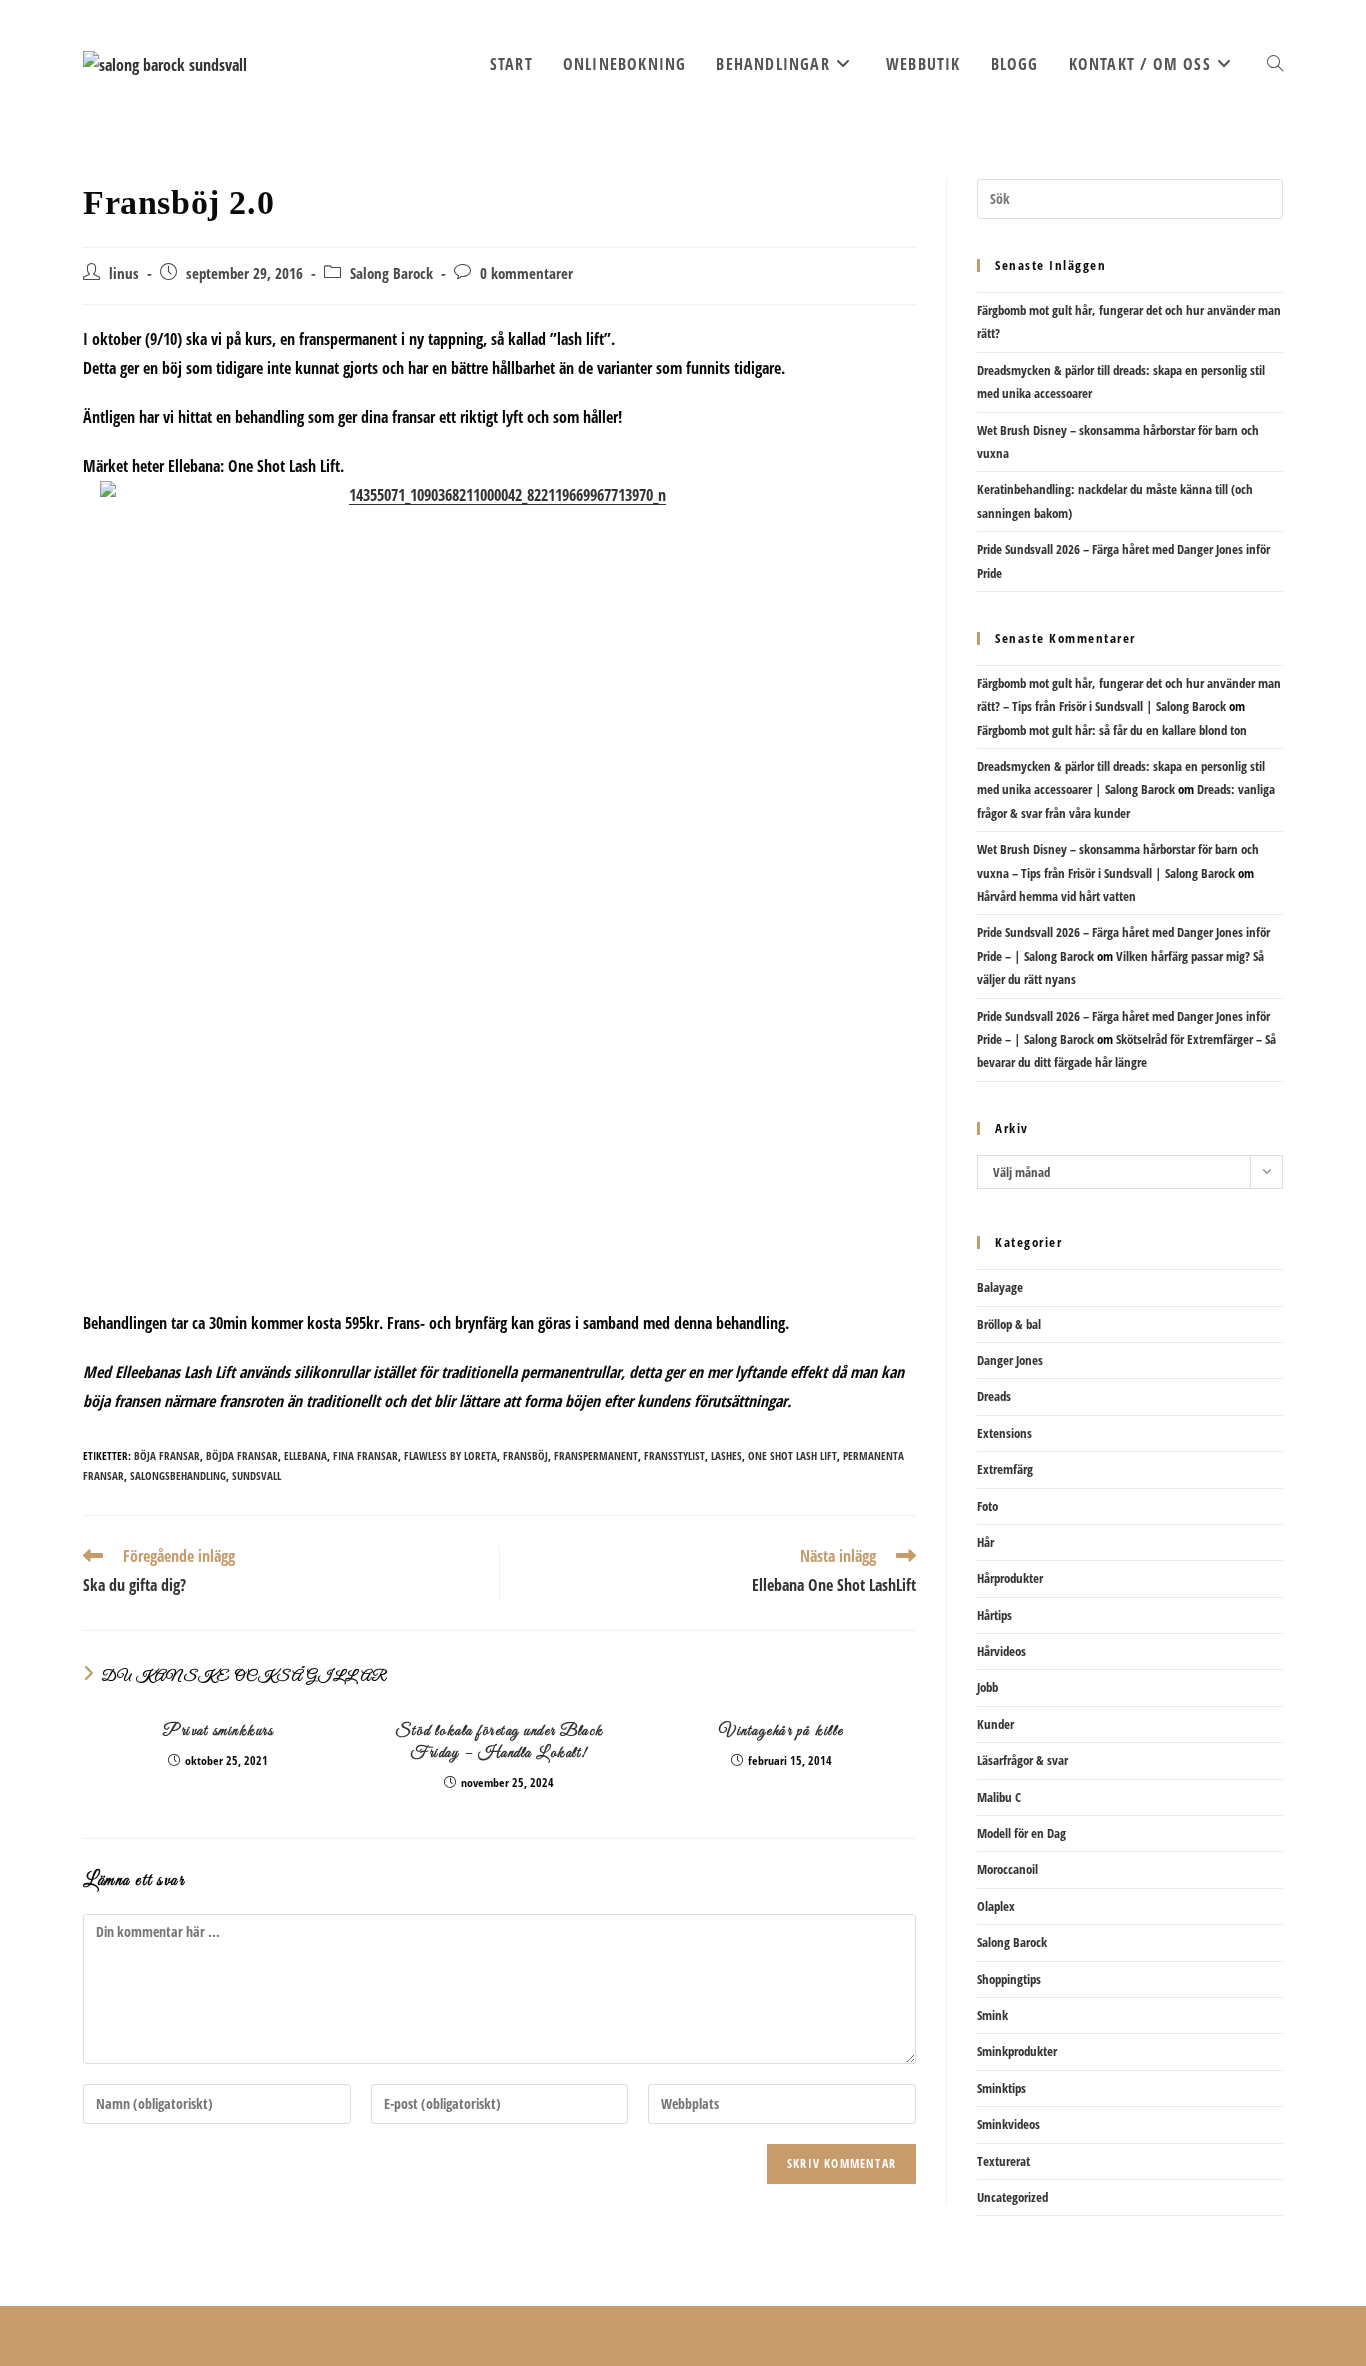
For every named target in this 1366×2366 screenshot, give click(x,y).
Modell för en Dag (1021, 1833)
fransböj (525, 1455)
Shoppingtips (1009, 1979)
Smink (992, 2015)
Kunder (995, 1724)
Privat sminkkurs (217, 1731)
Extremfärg (1005, 1469)
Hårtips (994, 1615)
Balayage (1000, 1287)
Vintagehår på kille (781, 1731)
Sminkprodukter (1017, 2051)
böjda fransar (242, 1455)
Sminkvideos (1008, 2124)
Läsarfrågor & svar (1022, 1760)
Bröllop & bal (1009, 1324)
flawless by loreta (450, 1455)
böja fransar (167, 1455)
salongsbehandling (178, 1475)
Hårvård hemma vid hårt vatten (1056, 896)
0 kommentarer (526, 273)
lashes (726, 1455)
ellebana (305, 1455)
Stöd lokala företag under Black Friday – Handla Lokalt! (499, 1742)
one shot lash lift (792, 1455)
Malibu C (999, 1797)
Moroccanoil (1007, 1869)
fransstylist (674, 1455)
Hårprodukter (1010, 1578)
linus (124, 273)
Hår (985, 1542)
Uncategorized (1012, 2197)
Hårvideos (1001, 1651)
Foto (987, 1506)
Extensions (1004, 1433)
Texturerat (1003, 2161)
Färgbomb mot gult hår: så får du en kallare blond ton (1112, 730)
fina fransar (365, 1455)
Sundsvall (256, 1475)
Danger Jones (1010, 1360)
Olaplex (996, 1906)
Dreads (994, 1396)
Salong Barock (391, 273)
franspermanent (596, 1455)
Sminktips (1001, 2088)
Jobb (987, 1687)
